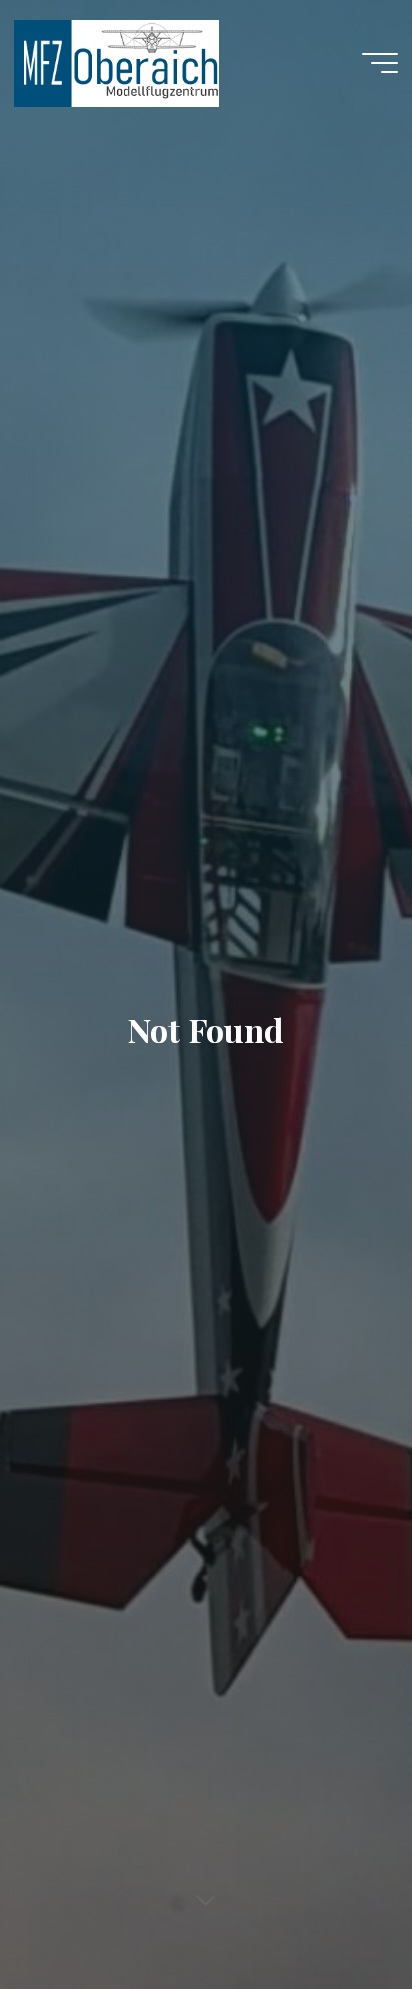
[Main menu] (380, 63)
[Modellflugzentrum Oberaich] (116, 62)
